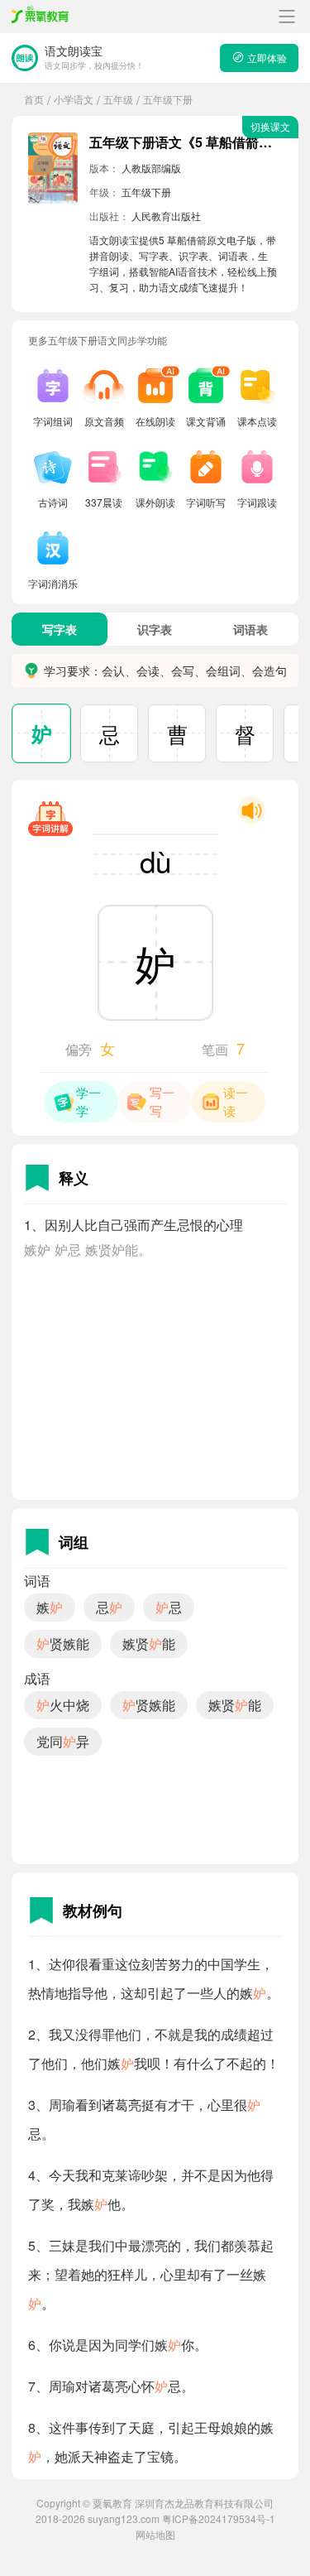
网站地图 (155, 2534)
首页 (34, 99)
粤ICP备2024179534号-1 (219, 2518)
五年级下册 (168, 99)
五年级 (118, 99)
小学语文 (74, 99)
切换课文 (270, 126)
